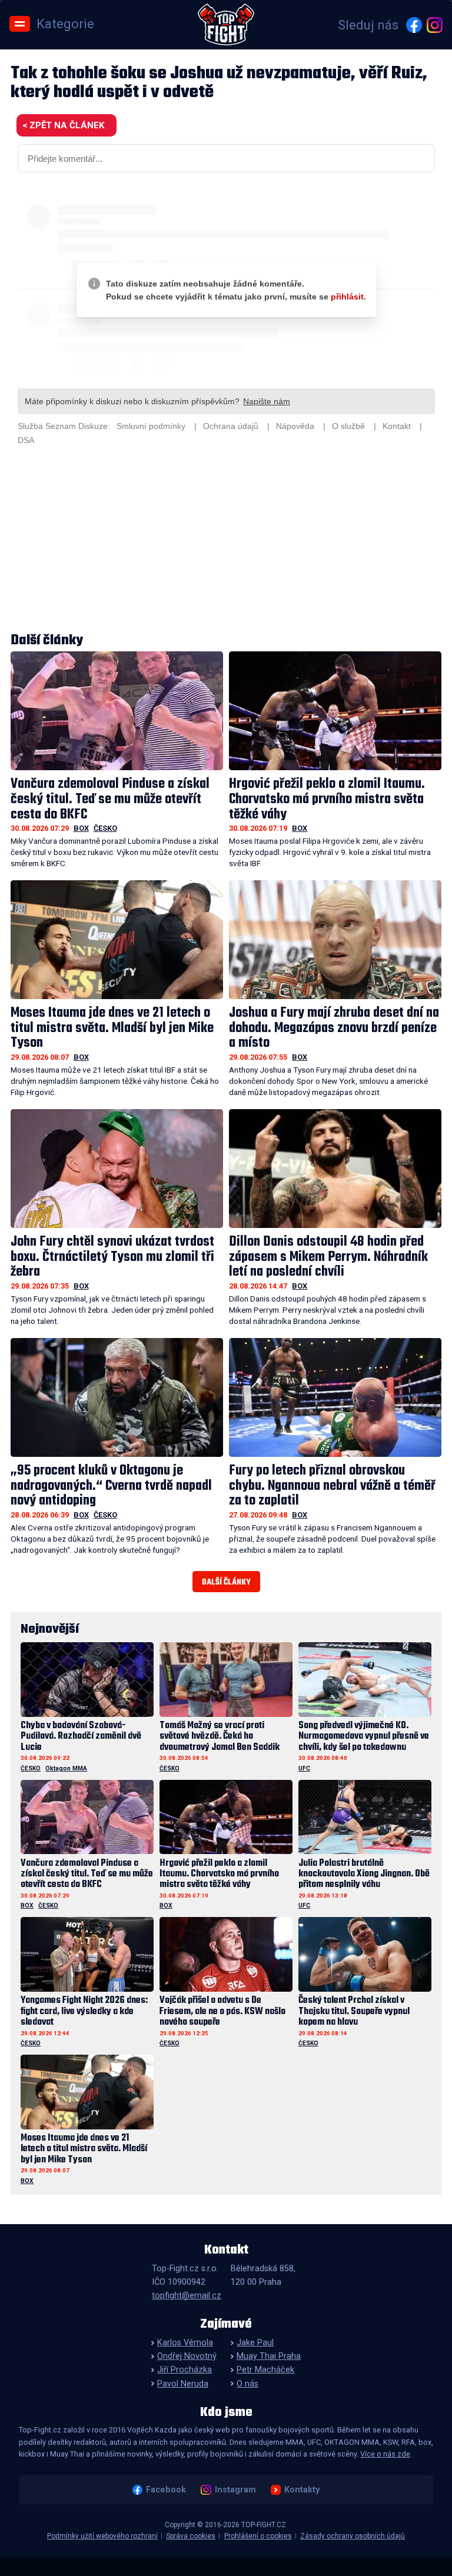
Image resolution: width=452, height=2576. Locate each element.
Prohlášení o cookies (258, 2536)
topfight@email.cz (187, 2296)
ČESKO (105, 828)
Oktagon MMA (66, 1768)
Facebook (166, 2490)
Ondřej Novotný (187, 2356)
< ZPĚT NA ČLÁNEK (63, 125)
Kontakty (302, 2490)
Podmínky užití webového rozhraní (102, 2536)
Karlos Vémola (185, 2343)
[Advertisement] (226, 541)
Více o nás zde (385, 2454)
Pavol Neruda (183, 2384)
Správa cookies (191, 2536)
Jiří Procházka (185, 2370)
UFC (304, 1768)
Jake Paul (255, 2343)
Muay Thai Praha (269, 2356)
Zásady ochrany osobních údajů (353, 2536)
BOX (81, 828)
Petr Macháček (265, 2370)
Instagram (235, 2490)
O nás (247, 2384)
